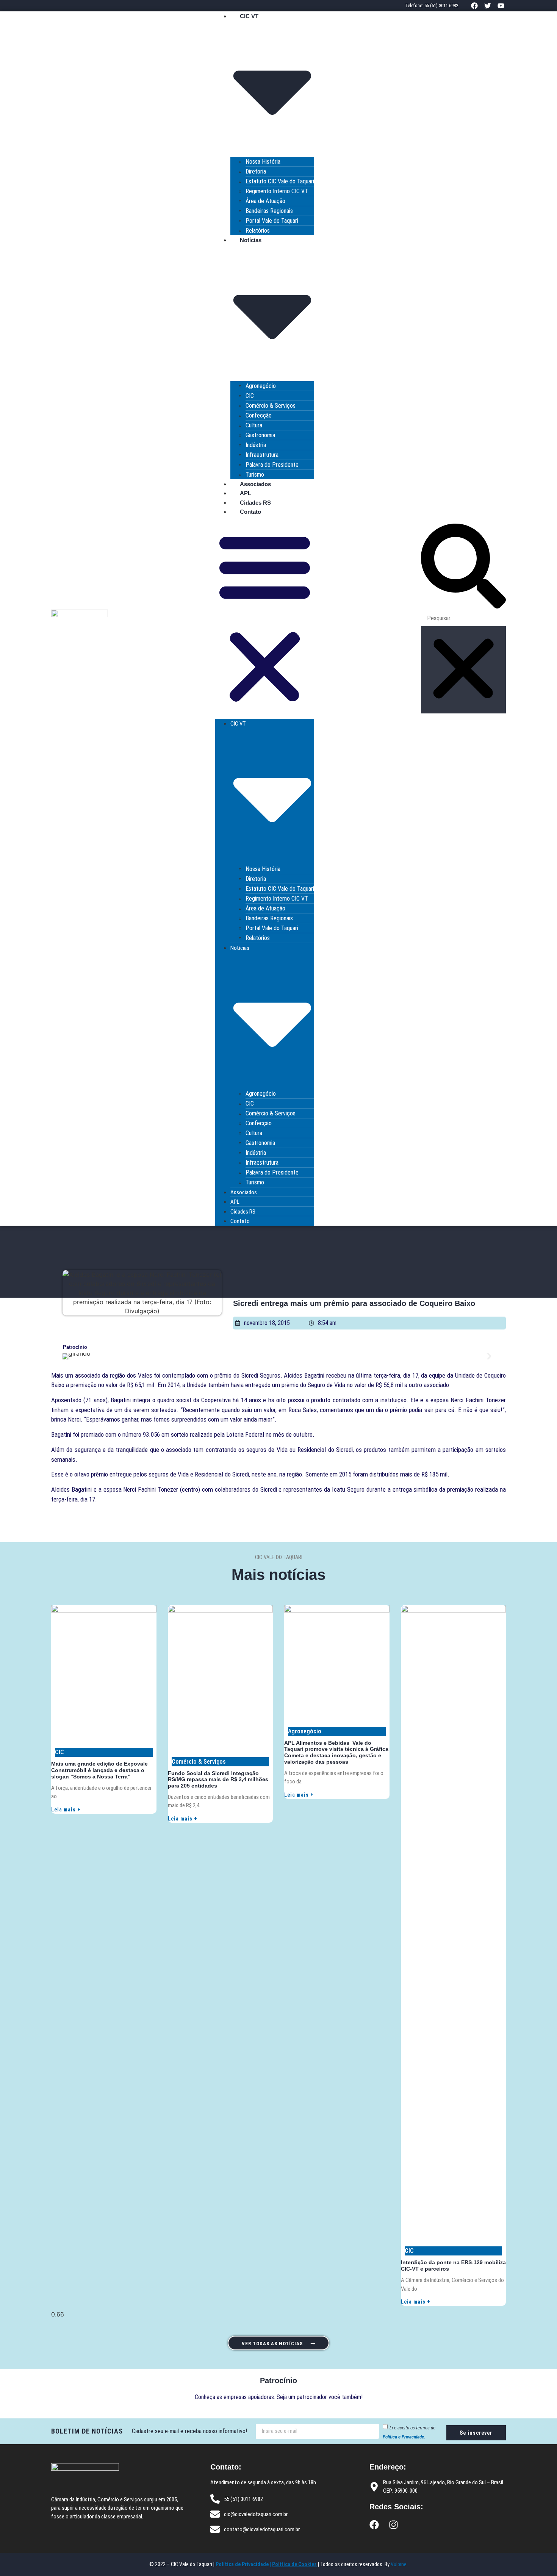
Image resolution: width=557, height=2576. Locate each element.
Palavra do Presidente (272, 465)
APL (246, 493)
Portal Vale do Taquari (272, 221)
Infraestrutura (262, 455)
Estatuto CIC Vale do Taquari (280, 181)
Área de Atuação (265, 201)
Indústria (256, 445)
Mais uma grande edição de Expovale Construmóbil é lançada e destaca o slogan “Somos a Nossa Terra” (99, 1770)
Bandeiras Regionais (269, 211)
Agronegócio (261, 386)
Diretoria (256, 171)
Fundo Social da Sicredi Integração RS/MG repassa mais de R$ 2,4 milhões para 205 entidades (218, 1780)
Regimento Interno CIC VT (277, 191)
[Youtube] (501, 5)
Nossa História (263, 162)
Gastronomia (260, 435)
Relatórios (258, 231)
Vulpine (399, 2564)
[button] (265, 618)
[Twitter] (488, 5)
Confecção (259, 415)
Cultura (254, 425)
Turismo (255, 475)
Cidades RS (255, 503)
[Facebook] (474, 5)
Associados (255, 484)
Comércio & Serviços (271, 406)
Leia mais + (66, 1810)
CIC (250, 396)
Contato (250, 512)
